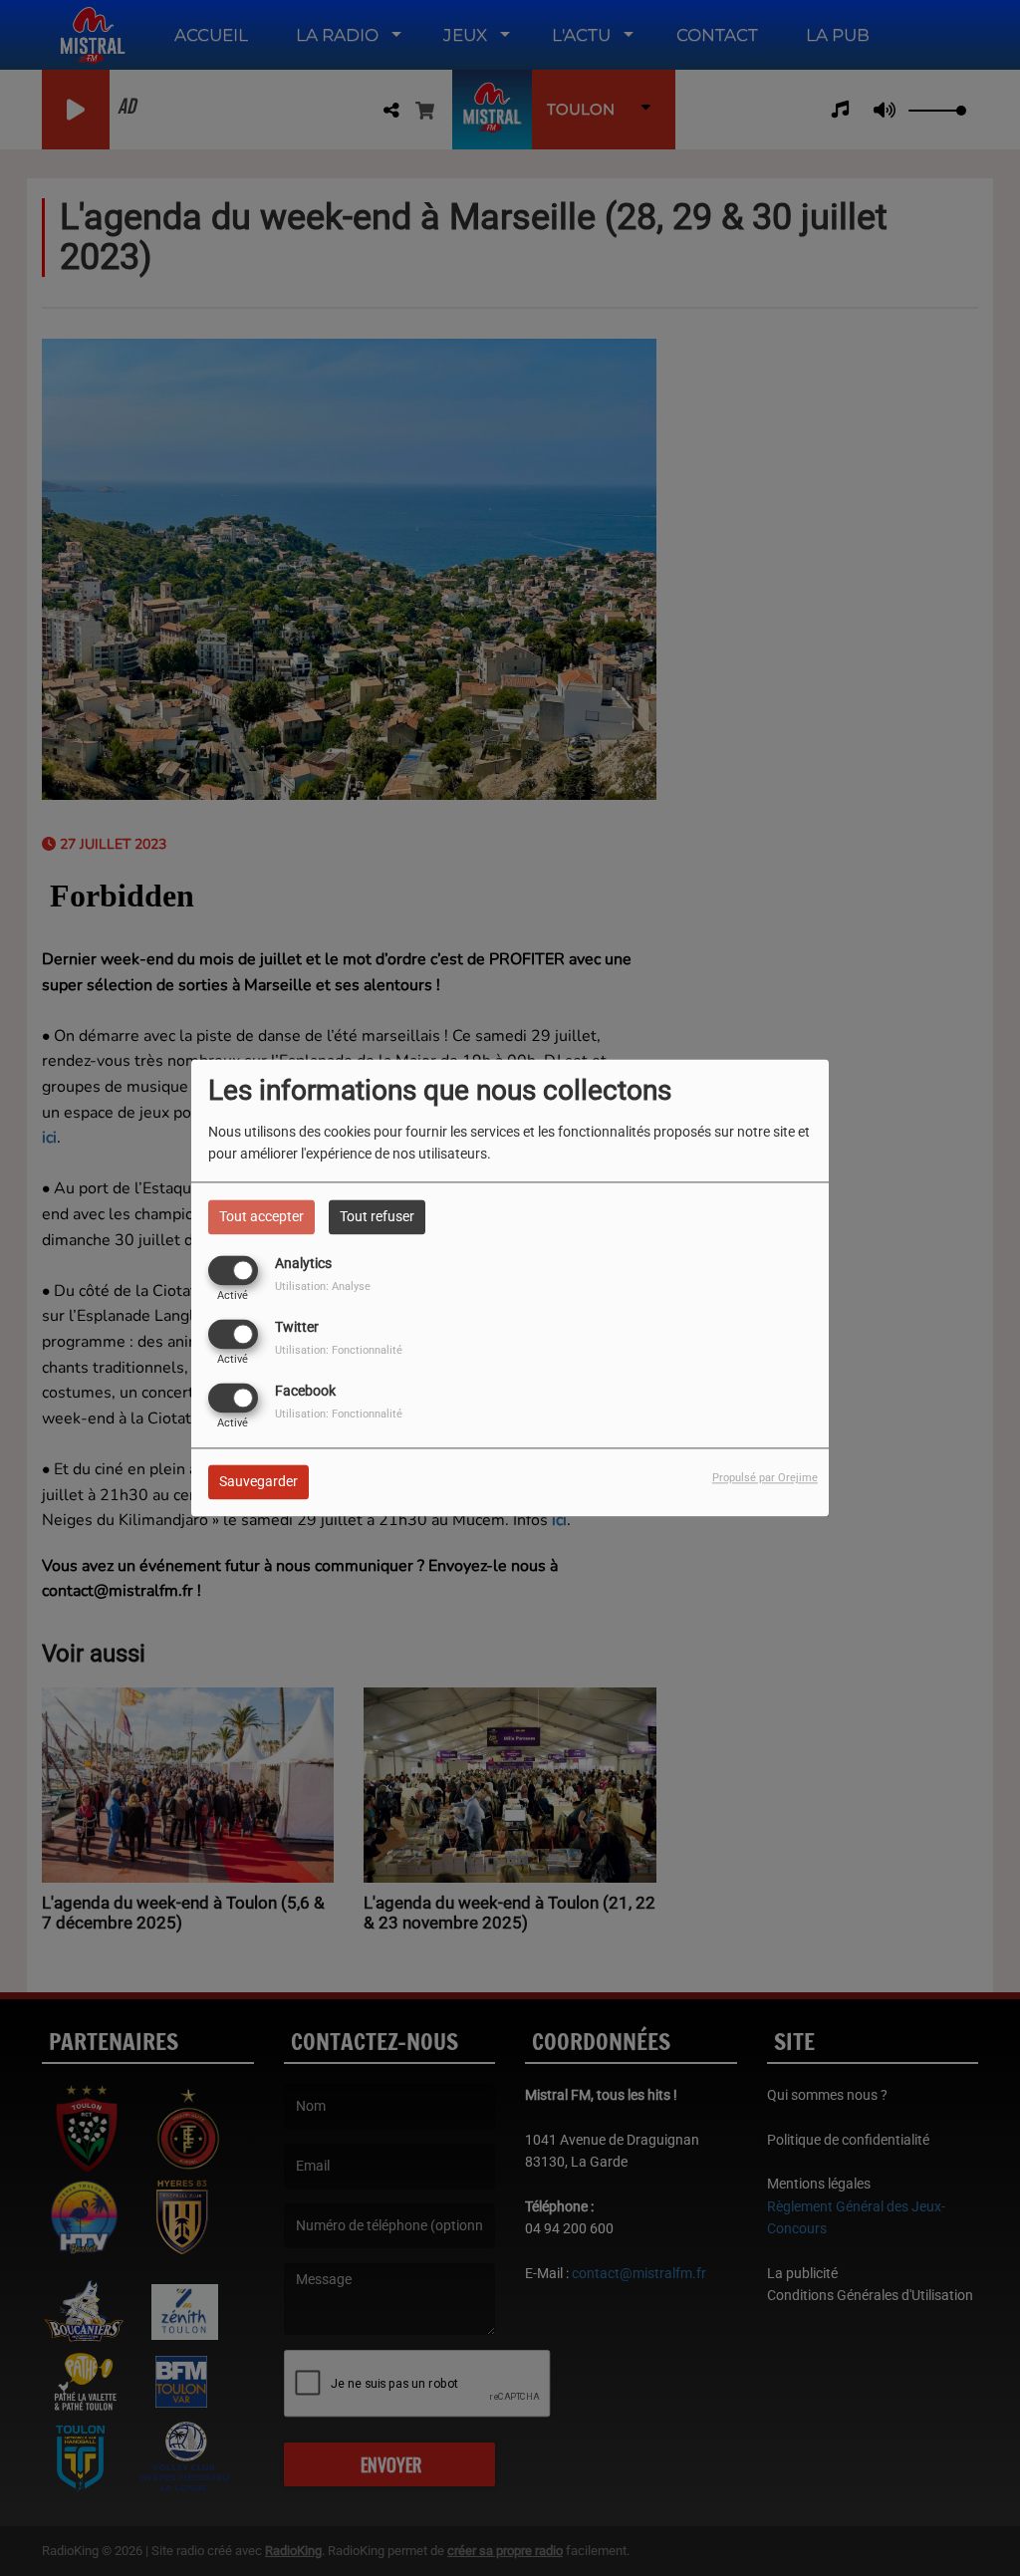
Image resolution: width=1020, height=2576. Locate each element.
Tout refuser (377, 1216)
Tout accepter (261, 1216)
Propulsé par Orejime (765, 1479)
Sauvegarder (258, 1482)
